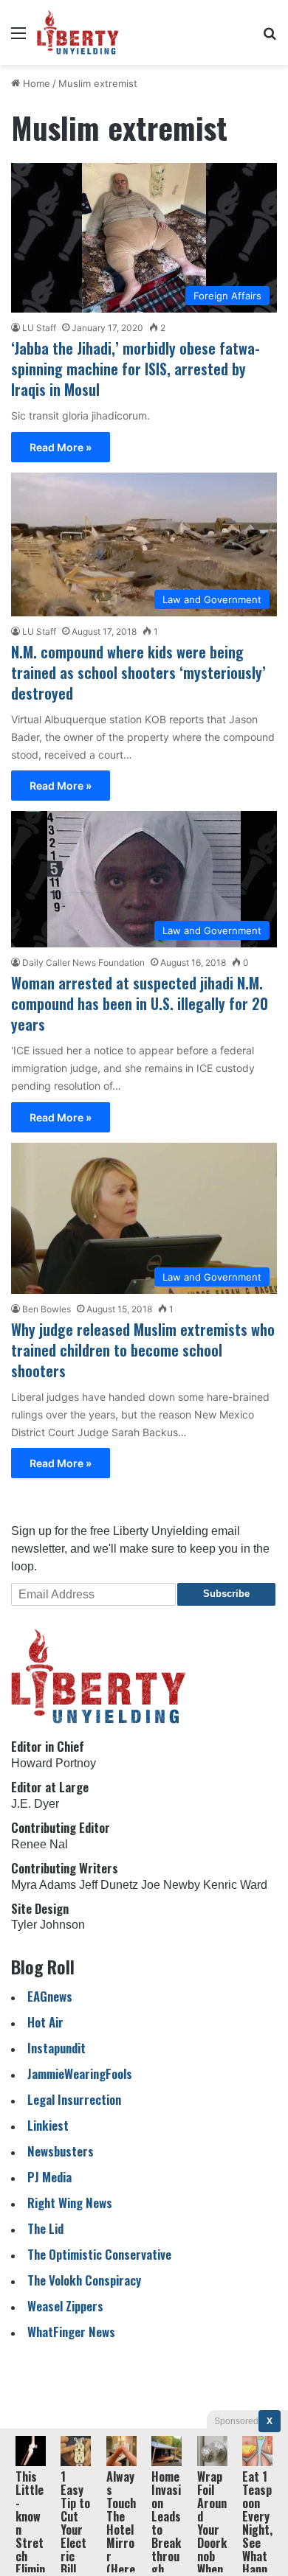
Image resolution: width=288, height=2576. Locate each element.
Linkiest (48, 2125)
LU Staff (39, 328)
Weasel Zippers (65, 2306)
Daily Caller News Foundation (83, 962)
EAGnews (50, 1996)
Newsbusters (61, 2151)
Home (35, 83)
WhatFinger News (71, 2332)
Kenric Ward (235, 1885)
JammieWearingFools (80, 2074)
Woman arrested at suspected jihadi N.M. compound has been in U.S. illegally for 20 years (140, 1003)
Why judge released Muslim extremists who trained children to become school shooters (143, 1350)
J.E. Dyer (35, 1804)
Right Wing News (70, 2203)
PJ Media (49, 2177)
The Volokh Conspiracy (84, 2280)
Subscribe (226, 1594)
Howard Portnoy (54, 1763)
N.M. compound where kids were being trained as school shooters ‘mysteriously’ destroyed (138, 672)
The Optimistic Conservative (99, 2254)
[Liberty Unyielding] (78, 32)
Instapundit (56, 2048)
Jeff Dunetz (109, 1885)
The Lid (45, 2228)
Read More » (61, 447)
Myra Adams (44, 1885)
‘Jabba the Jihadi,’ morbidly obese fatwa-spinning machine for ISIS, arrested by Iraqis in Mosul (136, 369)
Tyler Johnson (48, 1925)
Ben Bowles (47, 1309)
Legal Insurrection (74, 2099)
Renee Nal (40, 1844)
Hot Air (45, 2022)
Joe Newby (171, 1885)
